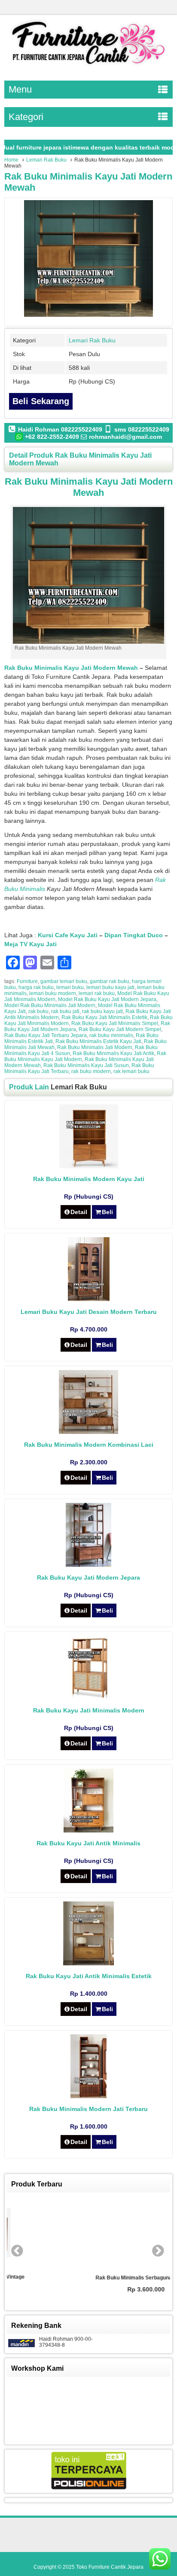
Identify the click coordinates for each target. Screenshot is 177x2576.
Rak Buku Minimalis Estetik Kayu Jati (98, 1041)
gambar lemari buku (64, 981)
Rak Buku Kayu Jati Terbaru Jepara (46, 1035)
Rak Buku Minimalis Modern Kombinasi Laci (89, 1445)
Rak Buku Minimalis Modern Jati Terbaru (88, 2109)
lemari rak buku (97, 993)
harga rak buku (36, 987)
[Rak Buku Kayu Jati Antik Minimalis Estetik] (88, 1963)
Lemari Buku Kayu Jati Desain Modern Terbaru (89, 1312)
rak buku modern (91, 1071)
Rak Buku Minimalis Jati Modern (95, 1047)
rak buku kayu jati (102, 1011)
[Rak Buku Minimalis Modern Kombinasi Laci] (88, 1432)
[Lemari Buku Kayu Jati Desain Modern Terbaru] (89, 1299)
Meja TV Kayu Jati (31, 944)
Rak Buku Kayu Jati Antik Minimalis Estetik (89, 1976)
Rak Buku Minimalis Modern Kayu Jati (89, 1179)
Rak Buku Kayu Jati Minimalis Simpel (115, 1023)
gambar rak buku (110, 981)
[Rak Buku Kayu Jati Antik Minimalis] (88, 1830)
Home (11, 160)
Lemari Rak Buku (46, 160)
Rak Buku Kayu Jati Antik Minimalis (88, 1843)
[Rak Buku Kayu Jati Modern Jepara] (88, 1565)
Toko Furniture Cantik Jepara (110, 2567)
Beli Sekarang (41, 401)
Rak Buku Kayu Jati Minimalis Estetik (104, 1017)
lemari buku (70, 987)
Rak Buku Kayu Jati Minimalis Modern (89, 1710)
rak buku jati (65, 1011)
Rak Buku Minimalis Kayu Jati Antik (113, 1053)
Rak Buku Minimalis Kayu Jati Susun (86, 1065)
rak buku (38, 1011)
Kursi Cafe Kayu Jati (68, 935)
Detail (79, 1212)
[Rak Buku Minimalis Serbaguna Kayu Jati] (88, 2234)
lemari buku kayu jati (110, 987)
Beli (107, 1212)
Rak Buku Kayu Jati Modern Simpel (120, 1029)
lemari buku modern (53, 993)
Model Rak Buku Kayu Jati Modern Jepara (107, 999)
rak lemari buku (131, 1071)
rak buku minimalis (111, 1035)
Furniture (27, 981)
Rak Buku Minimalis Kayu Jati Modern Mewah (71, 668)
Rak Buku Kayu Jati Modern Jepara (88, 1577)
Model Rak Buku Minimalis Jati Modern (50, 1005)
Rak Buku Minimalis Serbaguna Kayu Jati (89, 2278)
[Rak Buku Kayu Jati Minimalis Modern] (89, 1697)
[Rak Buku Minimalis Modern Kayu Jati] (89, 1166)
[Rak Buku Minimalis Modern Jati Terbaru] (88, 2096)
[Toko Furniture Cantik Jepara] (88, 66)
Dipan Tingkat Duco (134, 935)
